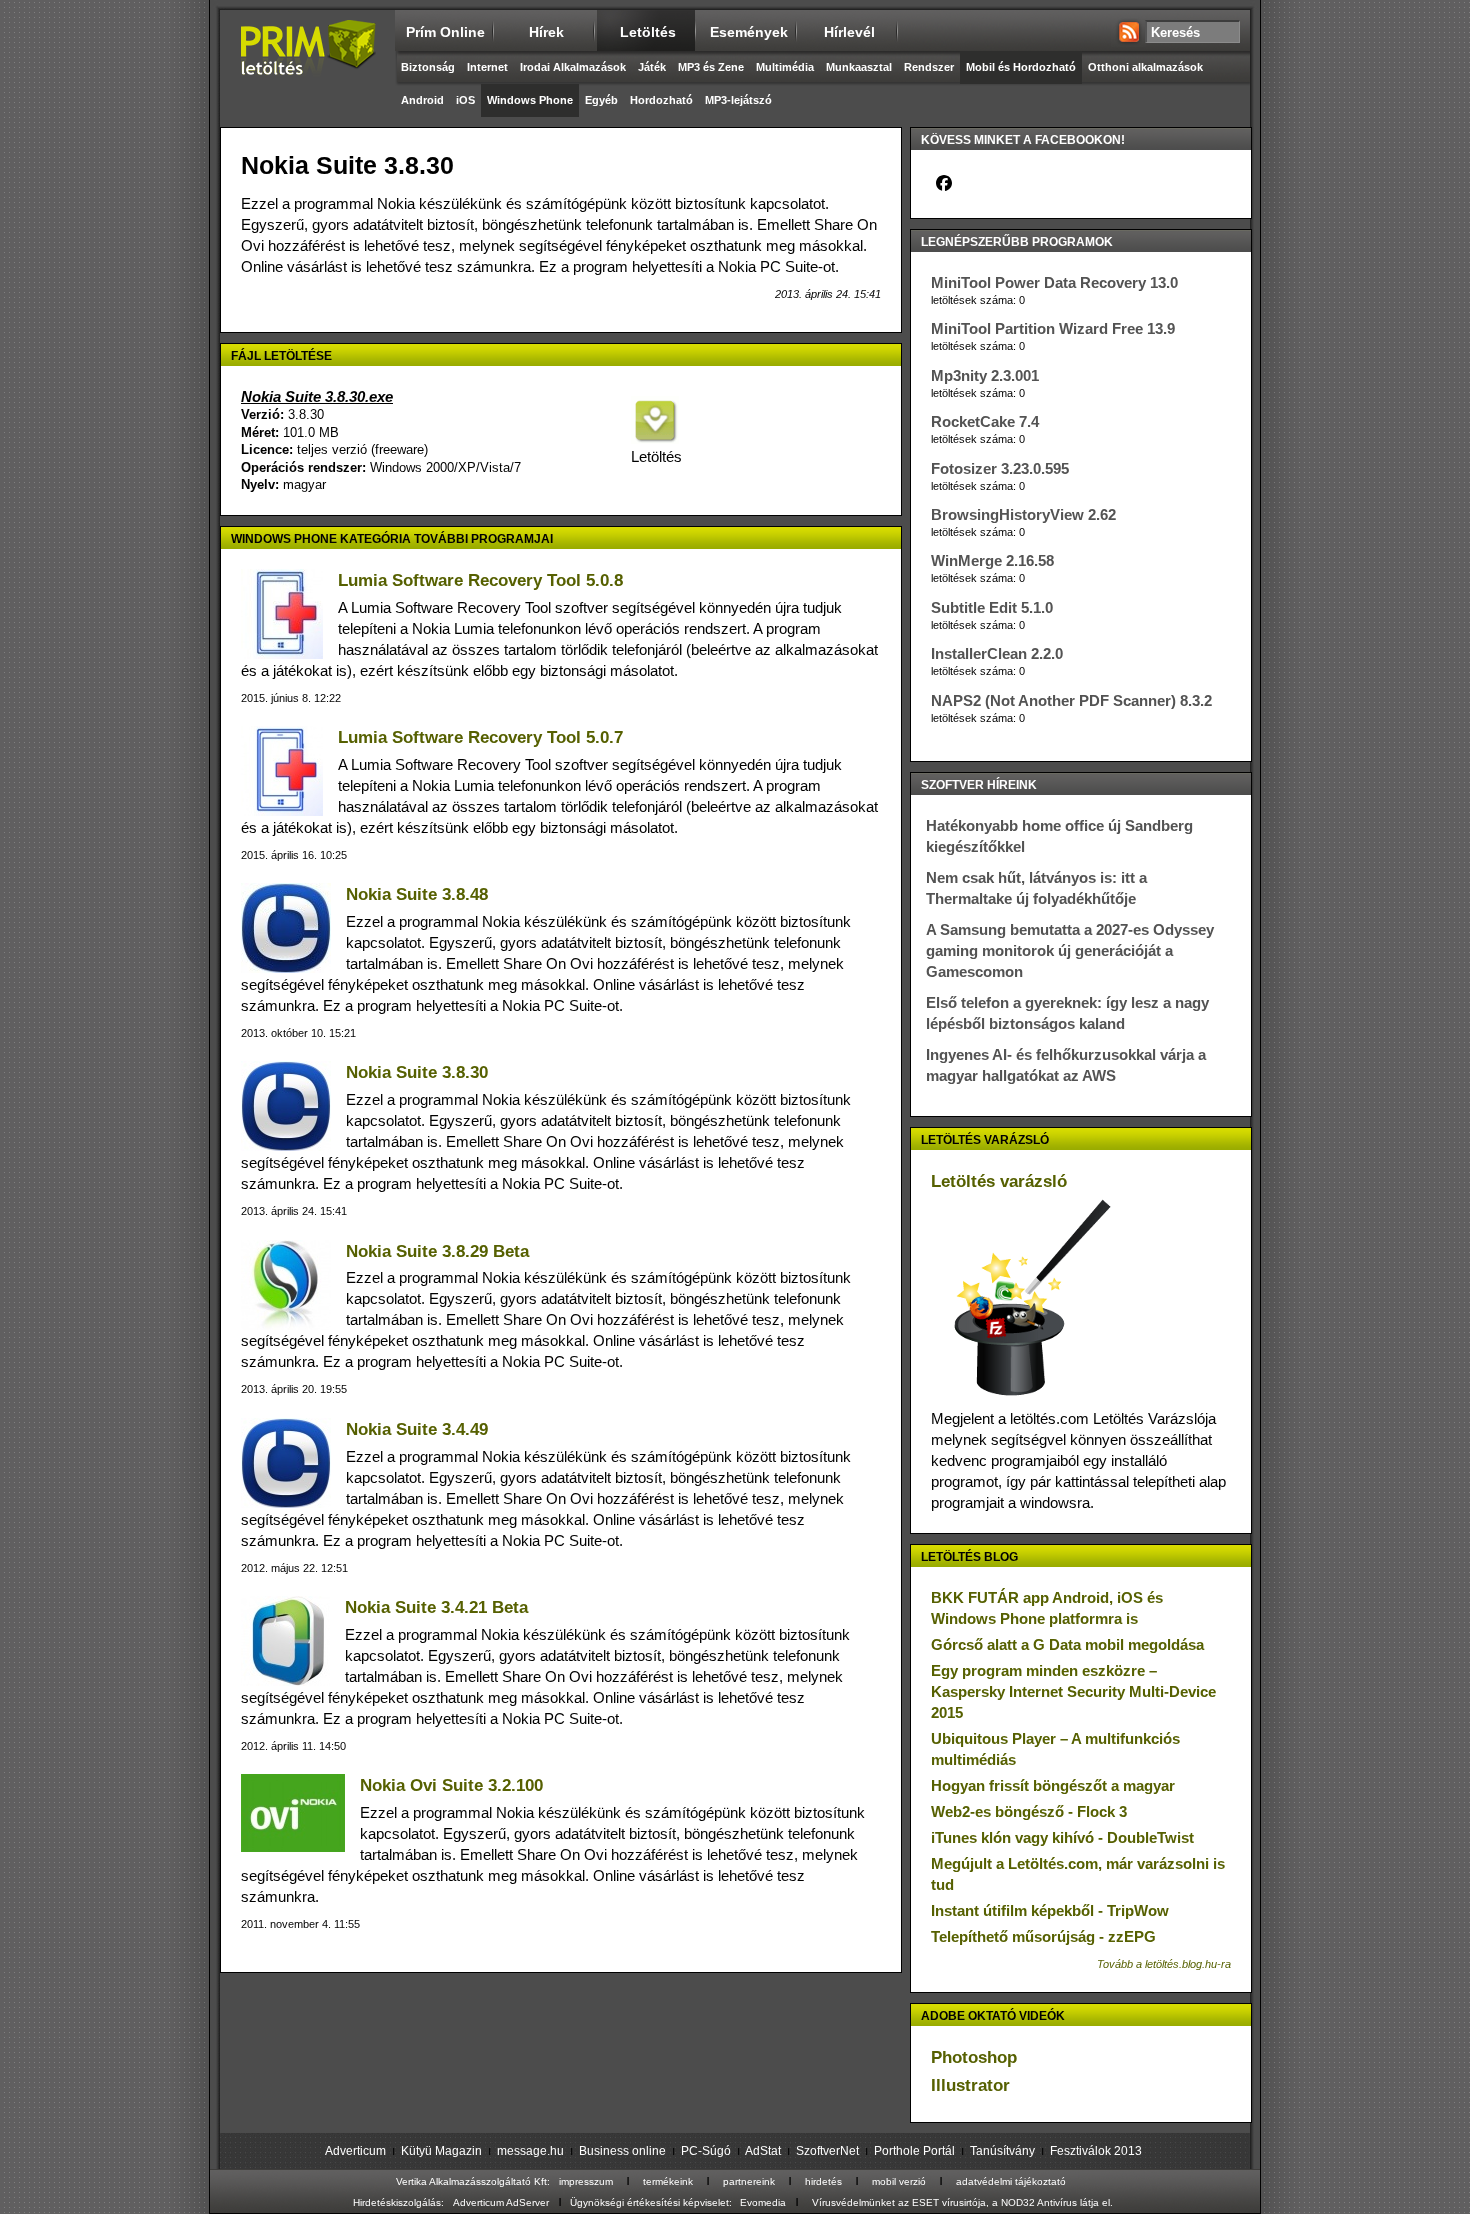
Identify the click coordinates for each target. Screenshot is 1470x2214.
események (749, 32)
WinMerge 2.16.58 (992, 560)
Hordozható (661, 100)
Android (422, 100)
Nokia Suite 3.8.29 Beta (437, 1251)
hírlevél (849, 32)
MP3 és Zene (711, 67)
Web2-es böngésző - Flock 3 (1029, 1811)
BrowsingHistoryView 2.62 (1023, 514)
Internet (487, 67)
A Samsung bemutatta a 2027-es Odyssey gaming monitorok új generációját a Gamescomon (1070, 950)
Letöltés (655, 456)
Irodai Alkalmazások (573, 67)
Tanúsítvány (1002, 2151)
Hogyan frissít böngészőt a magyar (1053, 1785)
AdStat (763, 2151)
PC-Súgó (706, 2151)
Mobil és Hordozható (1021, 67)
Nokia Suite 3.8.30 (417, 1072)
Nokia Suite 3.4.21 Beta (436, 1607)
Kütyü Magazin (441, 2151)
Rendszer (929, 67)
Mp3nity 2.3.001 (985, 375)
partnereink (749, 2181)
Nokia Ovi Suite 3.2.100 (451, 1785)
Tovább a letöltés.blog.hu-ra (1164, 1964)
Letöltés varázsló (999, 1181)
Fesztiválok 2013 (1096, 2151)
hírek (546, 32)
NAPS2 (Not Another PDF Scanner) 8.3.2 (1071, 700)
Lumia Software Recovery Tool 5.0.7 (480, 737)
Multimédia (785, 67)
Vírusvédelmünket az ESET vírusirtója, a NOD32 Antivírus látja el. (962, 2202)
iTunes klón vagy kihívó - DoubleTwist (1062, 1837)
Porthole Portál (914, 2151)
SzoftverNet (827, 2151)
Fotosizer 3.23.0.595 (1000, 468)
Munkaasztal (859, 67)
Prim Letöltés (307, 65)
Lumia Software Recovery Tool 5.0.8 (480, 580)
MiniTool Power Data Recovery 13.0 (1054, 282)
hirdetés (823, 2181)
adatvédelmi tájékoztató (1011, 2181)
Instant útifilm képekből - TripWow (1050, 1910)
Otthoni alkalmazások (1145, 67)
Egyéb (601, 100)
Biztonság (428, 67)
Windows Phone (530, 100)
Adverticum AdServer (501, 2202)
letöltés (648, 32)
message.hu (530, 2151)
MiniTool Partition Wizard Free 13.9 (1053, 328)
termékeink (668, 2181)
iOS (465, 100)
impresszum (586, 2181)
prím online (445, 32)
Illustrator (970, 2085)
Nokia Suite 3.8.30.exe (317, 396)
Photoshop (974, 2057)
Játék (652, 67)
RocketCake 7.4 (985, 421)
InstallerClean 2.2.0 (997, 653)
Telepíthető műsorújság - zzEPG (1043, 1936)
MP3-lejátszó (738, 100)
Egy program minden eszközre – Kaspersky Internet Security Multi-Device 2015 (1073, 1691)
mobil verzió (899, 2181)
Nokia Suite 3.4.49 (417, 1429)
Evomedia (763, 2202)
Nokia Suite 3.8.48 (417, 894)
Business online (622, 2151)
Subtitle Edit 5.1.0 (992, 607)
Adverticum (355, 2151)
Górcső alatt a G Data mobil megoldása (1067, 1644)
